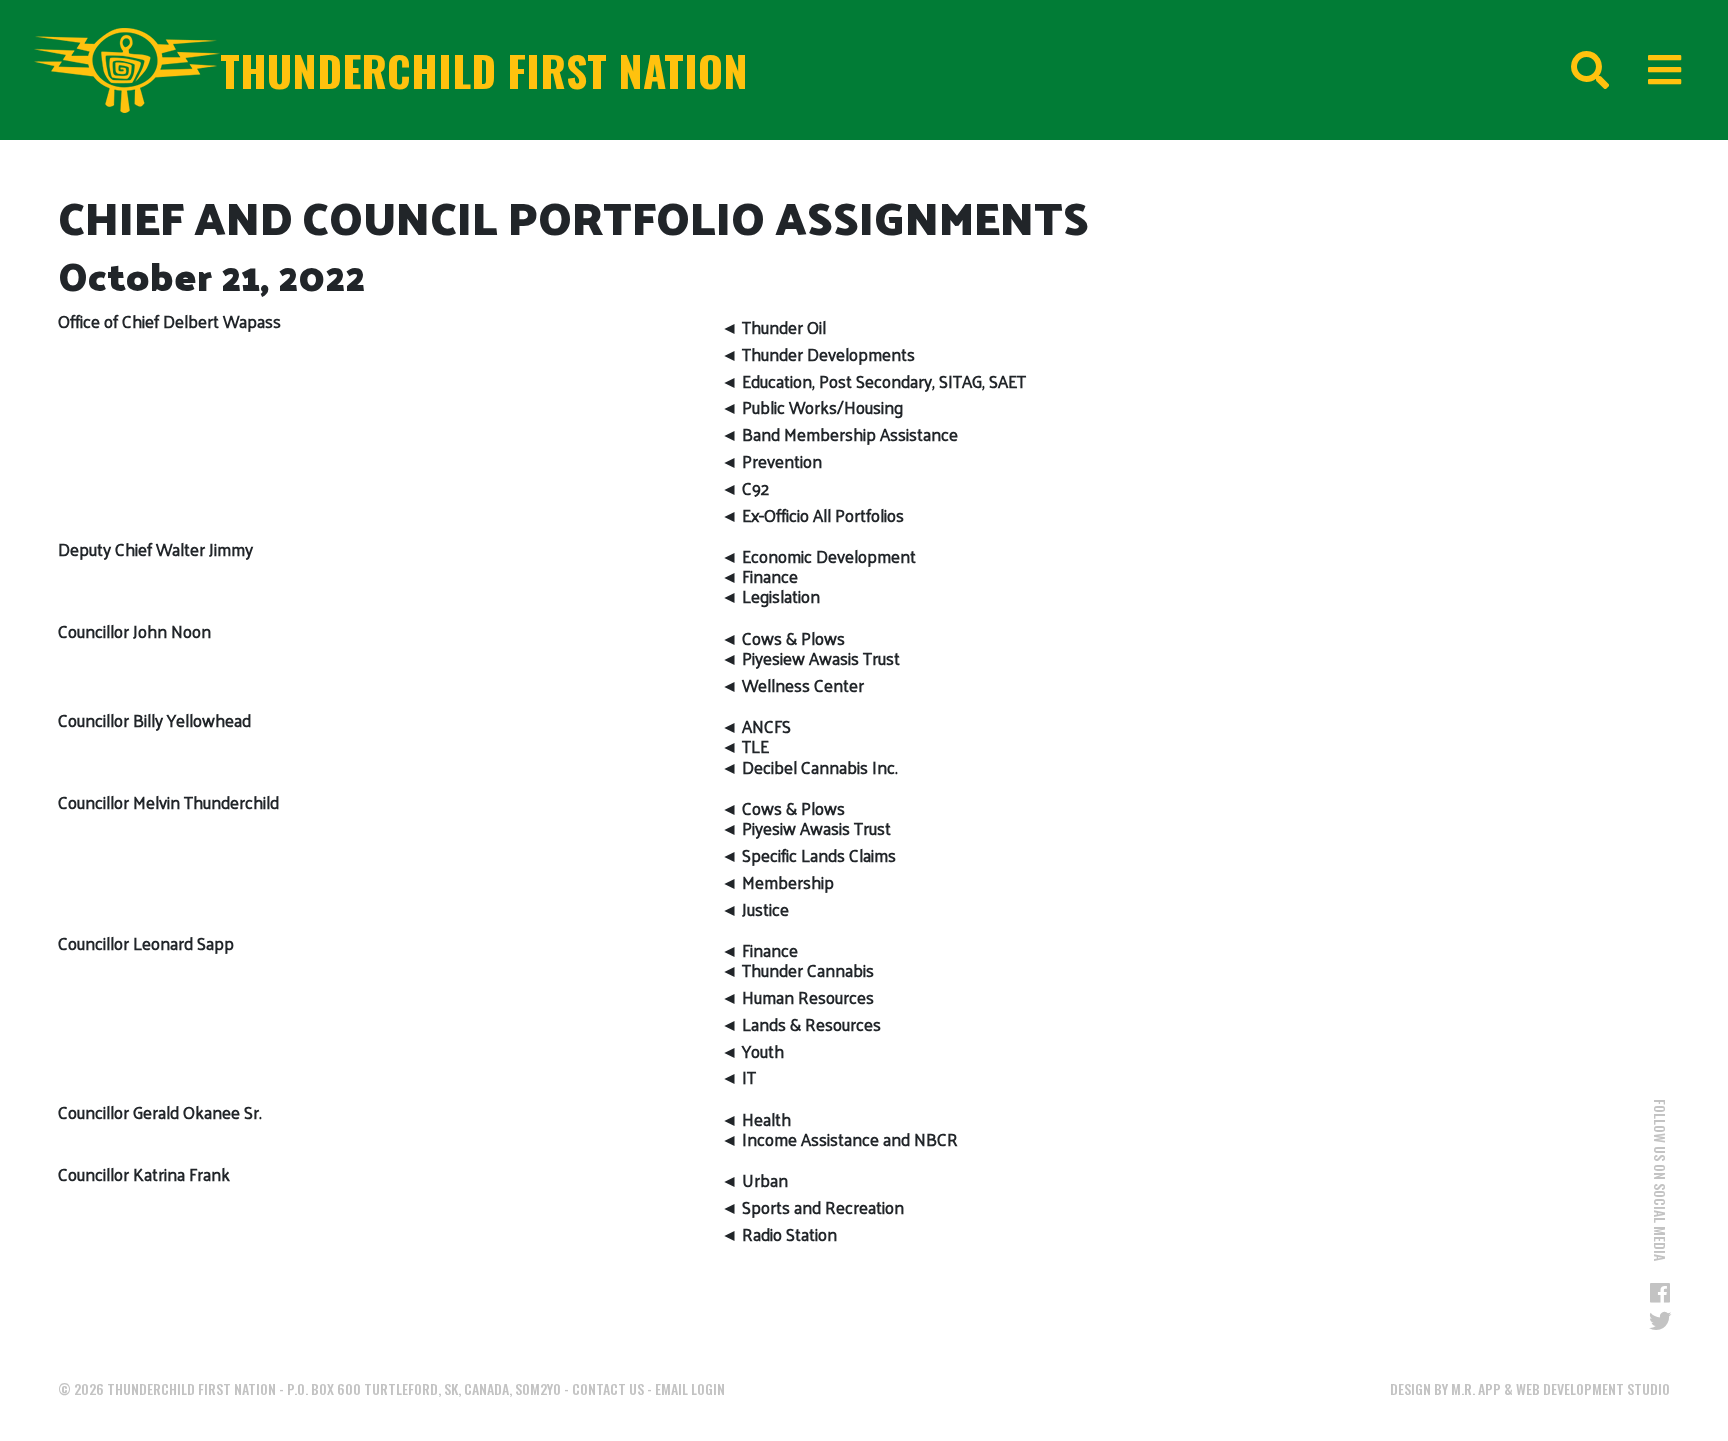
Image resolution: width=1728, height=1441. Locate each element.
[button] (1585, 263)
